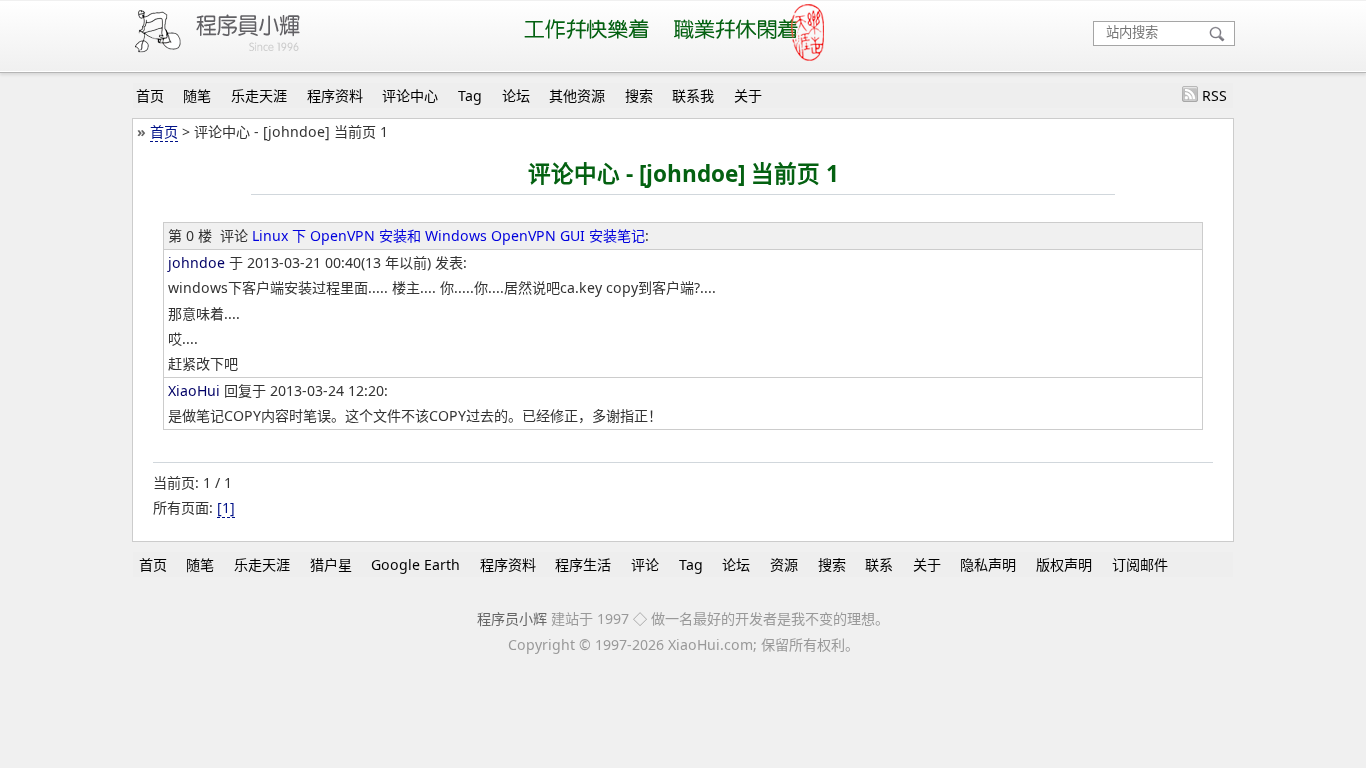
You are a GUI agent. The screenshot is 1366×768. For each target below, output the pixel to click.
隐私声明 (988, 564)
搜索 (639, 95)
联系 (879, 564)
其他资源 (577, 95)
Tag (470, 95)
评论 (645, 564)
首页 (150, 95)
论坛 (516, 95)
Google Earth (415, 564)
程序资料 (335, 95)
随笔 (197, 95)
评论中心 (410, 95)
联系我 (693, 95)
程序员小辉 (512, 618)
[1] (226, 507)
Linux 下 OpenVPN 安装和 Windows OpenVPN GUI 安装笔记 (448, 235)
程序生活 (583, 564)
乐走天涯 (259, 95)
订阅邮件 (1140, 564)
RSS (1214, 95)
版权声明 (1064, 564)
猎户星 (331, 564)
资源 (784, 564)
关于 (748, 95)
